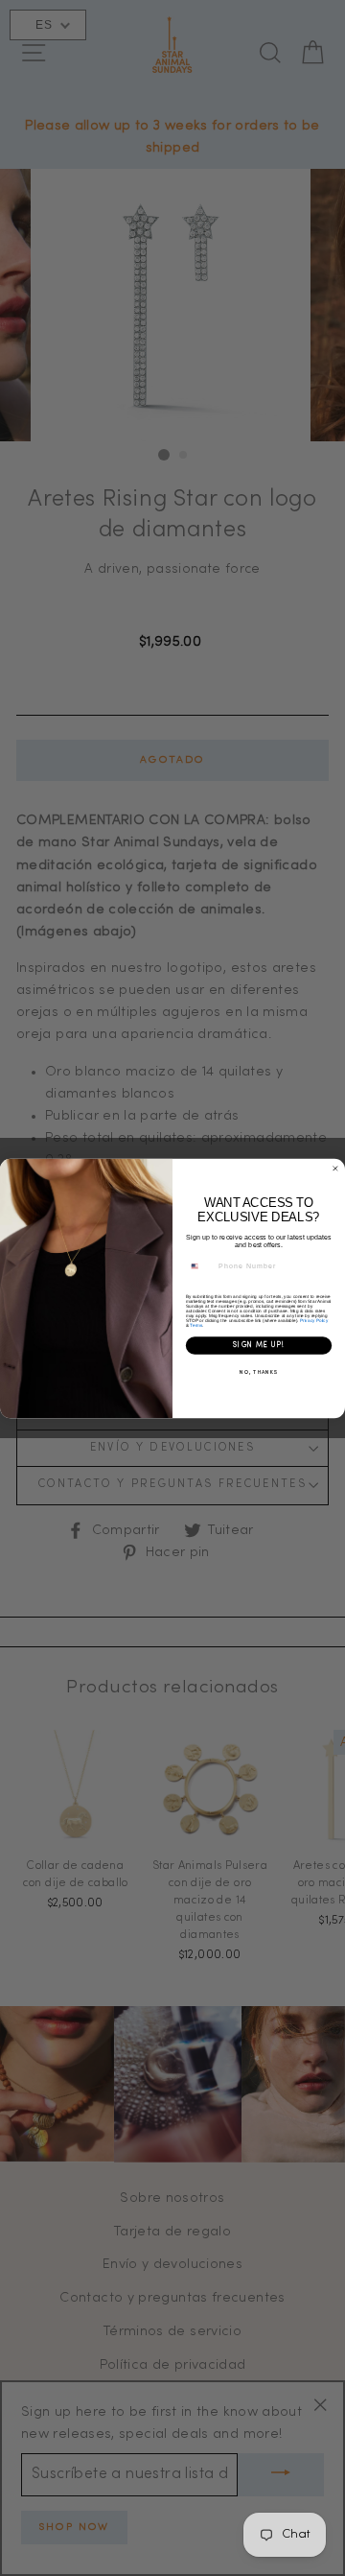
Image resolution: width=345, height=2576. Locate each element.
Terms (195, 1324)
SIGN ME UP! (259, 1345)
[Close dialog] (335, 1168)
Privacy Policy (314, 1320)
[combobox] (200, 1266)
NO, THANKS (259, 1372)
